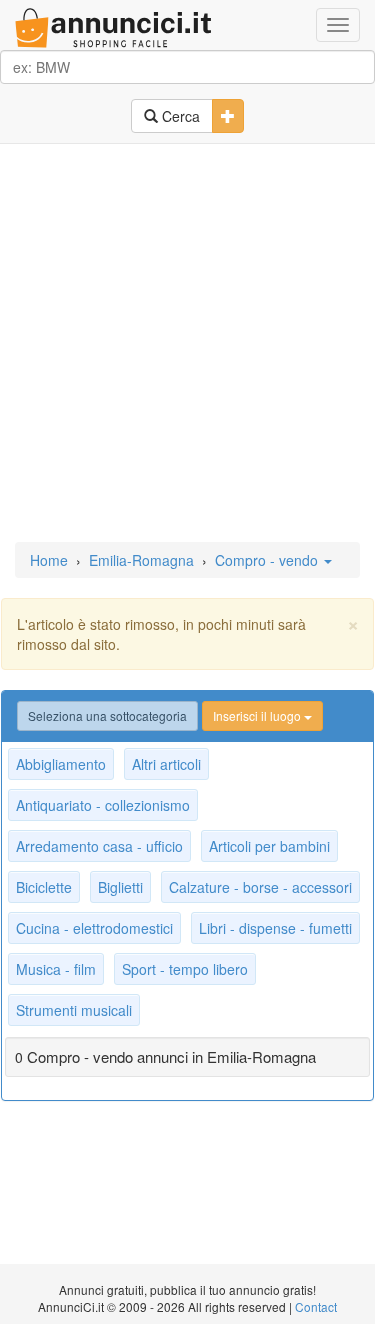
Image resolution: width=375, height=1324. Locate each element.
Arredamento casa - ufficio (99, 846)
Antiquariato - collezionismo (103, 805)
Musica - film (56, 969)
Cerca (179, 116)
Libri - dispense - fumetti (275, 928)
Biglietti (120, 887)
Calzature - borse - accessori (260, 887)
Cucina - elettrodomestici (94, 928)
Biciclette (44, 887)
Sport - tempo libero (185, 969)
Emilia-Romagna (141, 560)
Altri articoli (166, 764)
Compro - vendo (268, 560)
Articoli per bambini (269, 846)
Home (49, 560)
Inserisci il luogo (258, 715)
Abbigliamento (61, 764)
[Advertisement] (187, 344)
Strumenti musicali (74, 1010)
